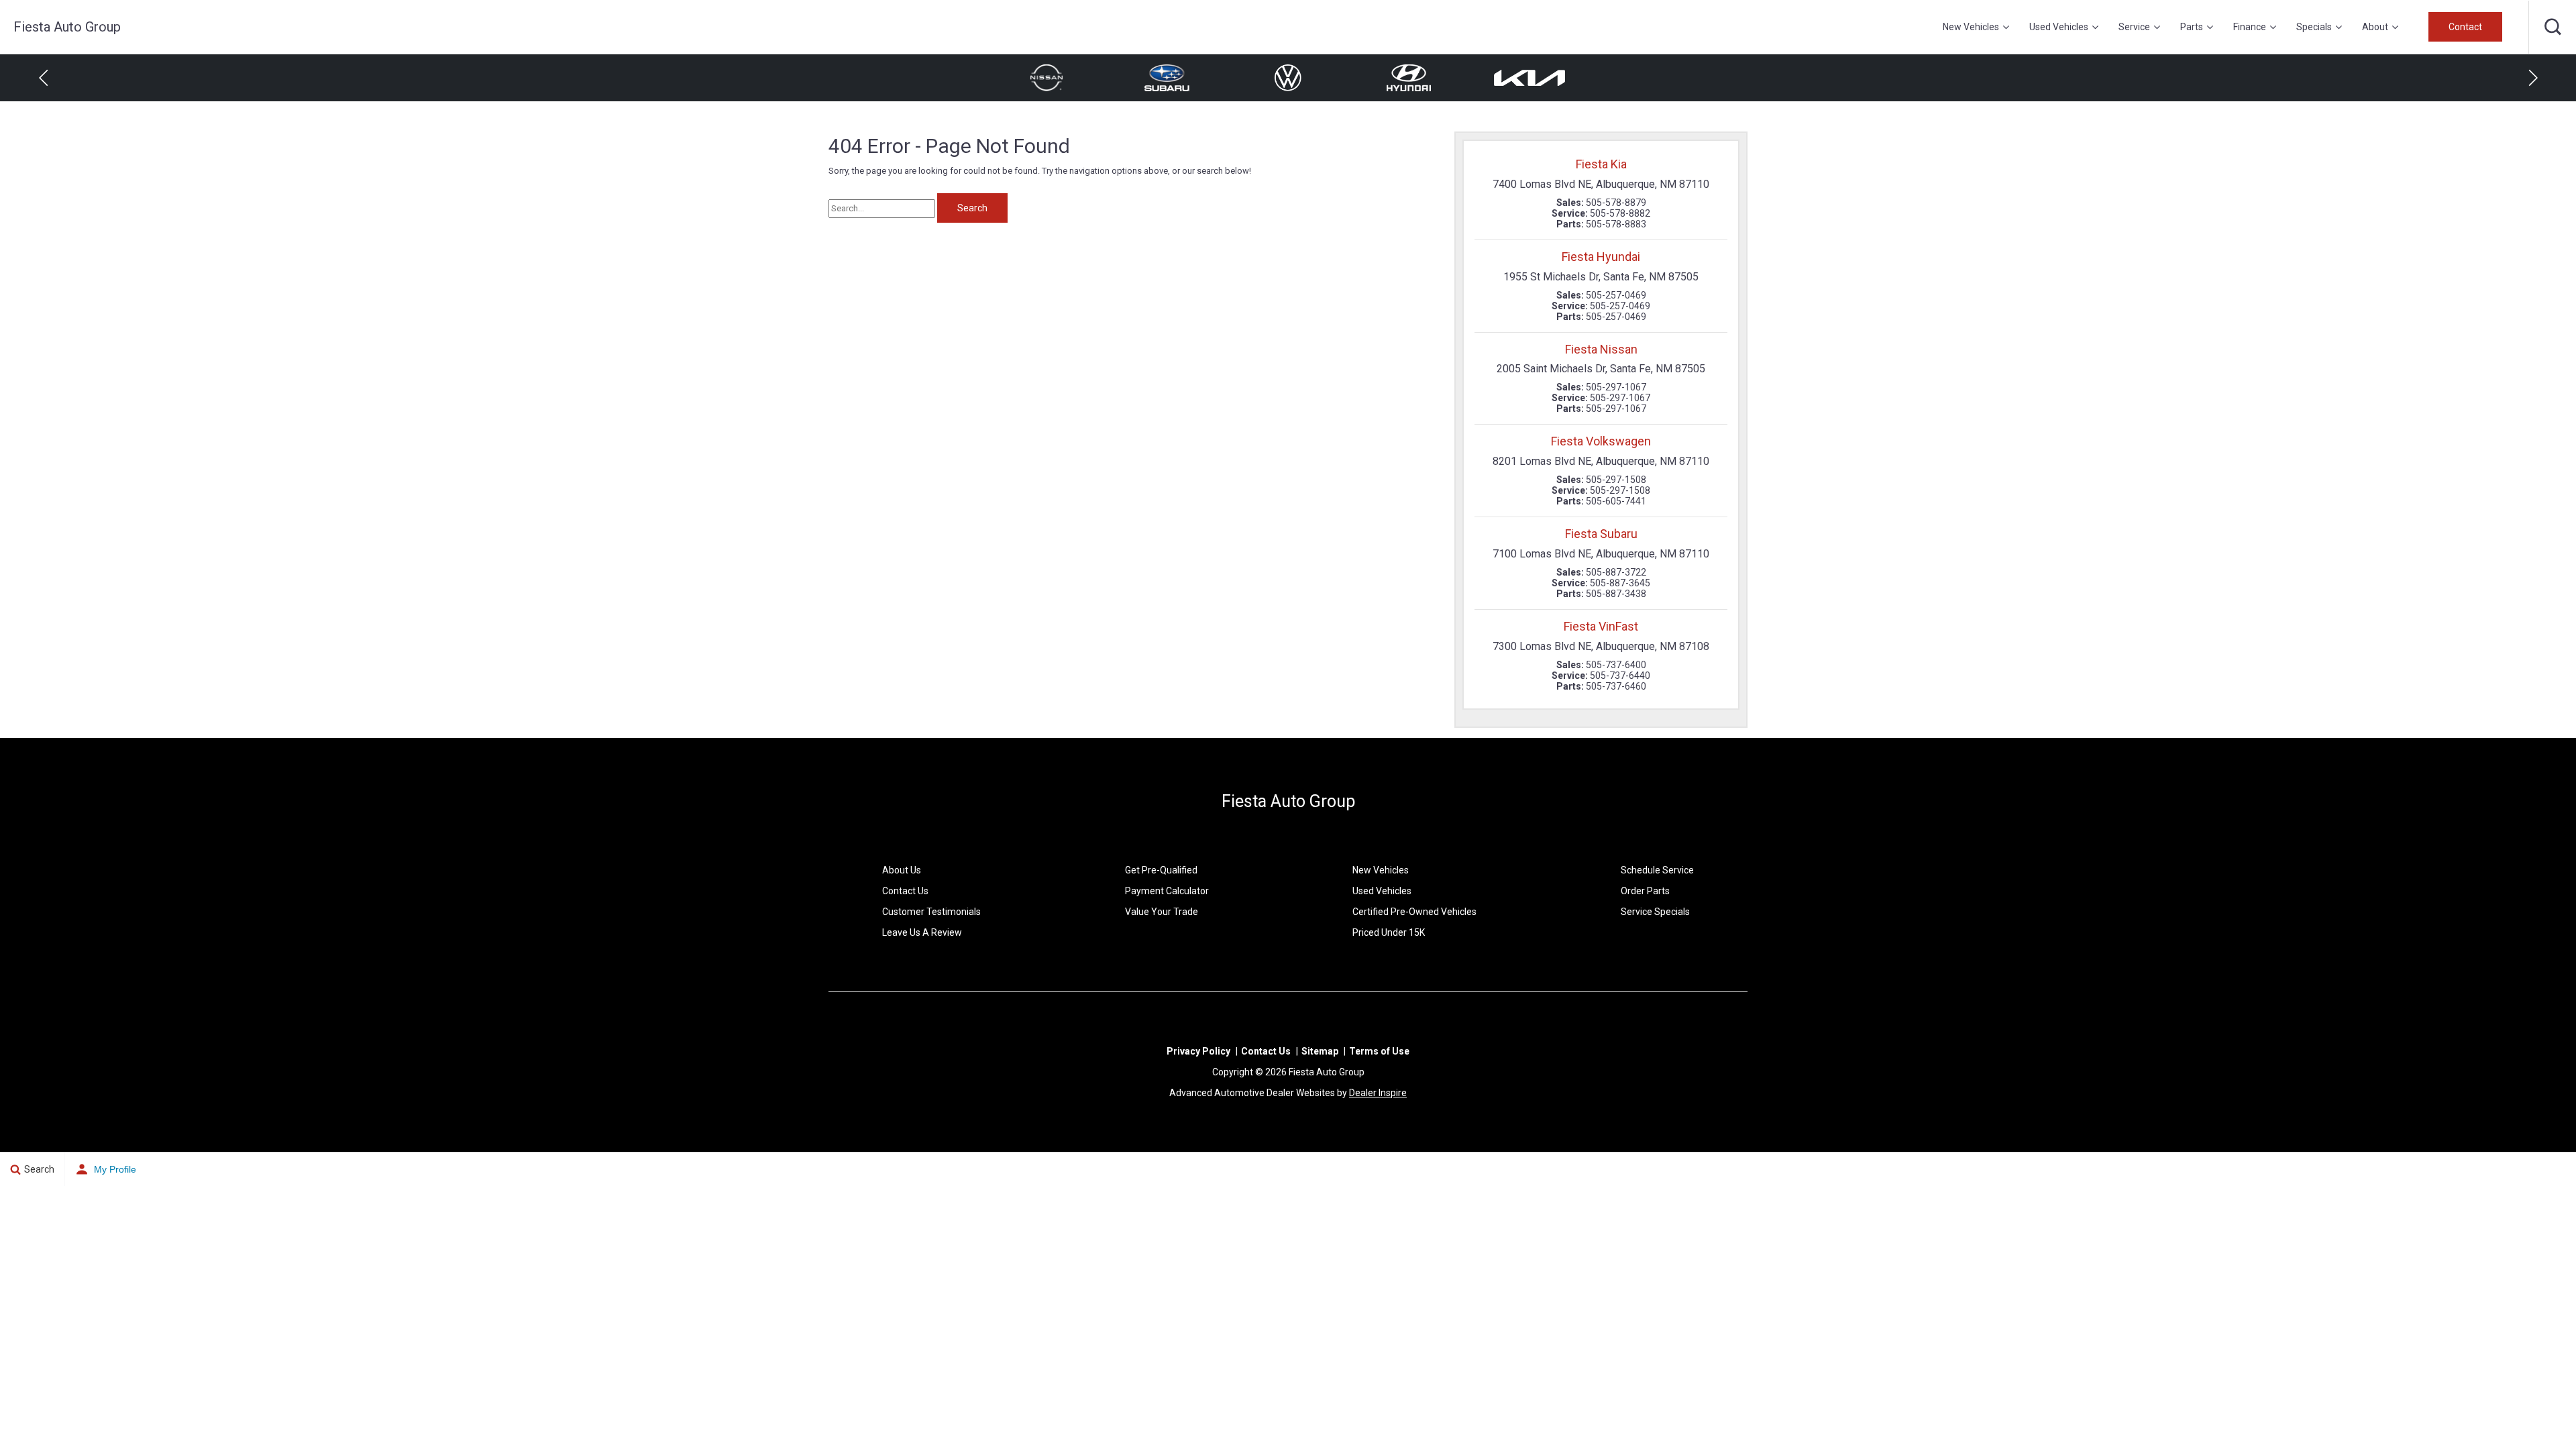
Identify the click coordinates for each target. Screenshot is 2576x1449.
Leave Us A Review (922, 932)
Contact (2465, 27)
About (2375, 27)
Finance (2250, 27)
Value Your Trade (1162, 912)
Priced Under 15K (1389, 932)
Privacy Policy (1198, 1051)
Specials (2314, 27)
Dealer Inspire (1378, 1093)
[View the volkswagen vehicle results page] (1167, 78)
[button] (2553, 27)
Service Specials (1655, 912)
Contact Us (905, 891)
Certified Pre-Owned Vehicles (1414, 912)
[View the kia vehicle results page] (1409, 78)
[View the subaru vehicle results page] (1046, 78)
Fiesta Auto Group (1288, 801)
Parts (2192, 27)
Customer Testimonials (931, 912)
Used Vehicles (2059, 27)
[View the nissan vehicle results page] (1529, 78)
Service (2134, 27)
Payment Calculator (1167, 891)
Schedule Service (1657, 870)
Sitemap (1320, 1051)
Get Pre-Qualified (1161, 870)
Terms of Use (1379, 1051)
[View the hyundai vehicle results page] (1288, 78)
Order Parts (1645, 891)
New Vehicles (1971, 27)
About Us (902, 870)
